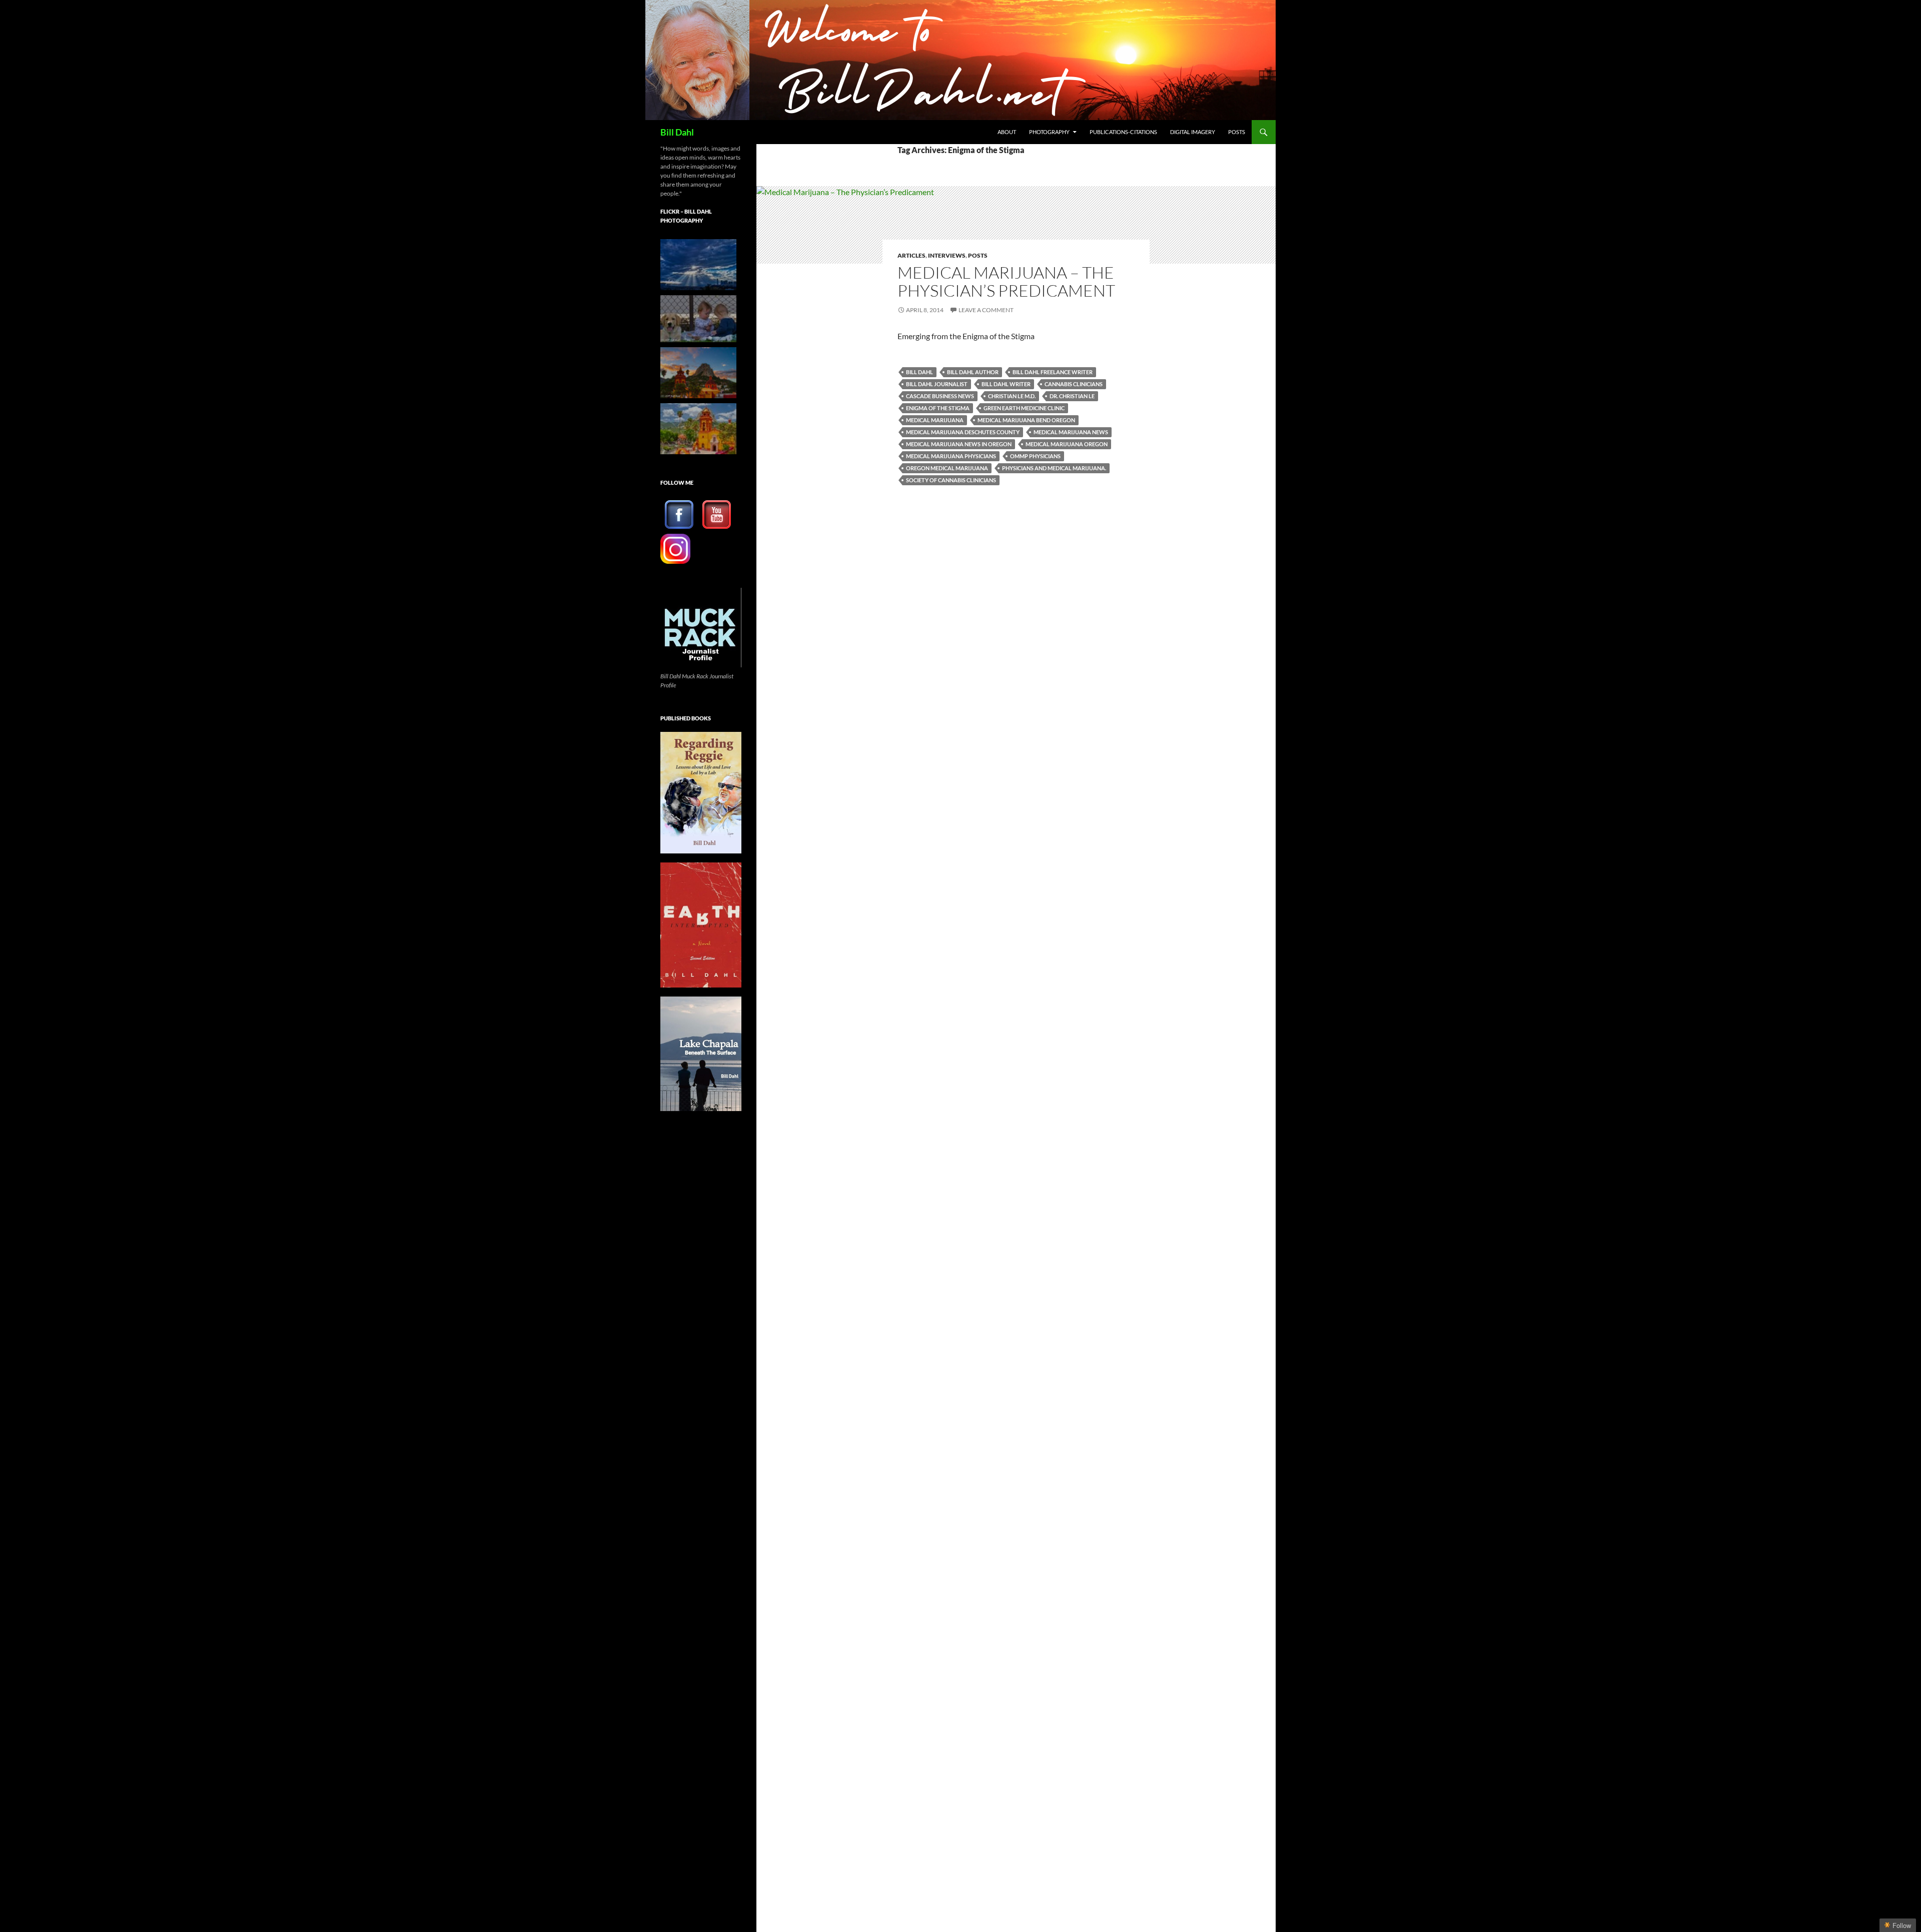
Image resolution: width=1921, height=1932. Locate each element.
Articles (911, 255)
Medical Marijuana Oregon (1067, 444)
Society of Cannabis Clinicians (951, 480)
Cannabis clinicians (1074, 384)
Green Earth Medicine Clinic (1024, 408)
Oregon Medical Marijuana (947, 468)
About (1007, 132)
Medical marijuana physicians (951, 456)
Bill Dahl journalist (937, 384)
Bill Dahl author (973, 372)
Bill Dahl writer (1006, 384)
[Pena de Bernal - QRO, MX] (698, 429)
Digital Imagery (1193, 132)
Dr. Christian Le (1072, 396)
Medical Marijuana (935, 420)
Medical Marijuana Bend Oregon (1026, 420)
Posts (1237, 132)
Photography (1049, 132)
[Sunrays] (698, 265)
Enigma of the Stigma (938, 408)
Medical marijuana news (1071, 432)
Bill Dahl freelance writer (1053, 372)
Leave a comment (986, 310)
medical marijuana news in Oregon (959, 444)
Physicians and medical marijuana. (1054, 468)
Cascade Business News (940, 396)
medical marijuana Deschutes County (963, 432)
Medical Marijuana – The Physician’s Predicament (1006, 281)
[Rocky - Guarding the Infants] (698, 319)
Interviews (947, 255)
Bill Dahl (677, 132)
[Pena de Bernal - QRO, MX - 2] (698, 373)
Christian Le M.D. (1012, 396)
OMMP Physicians (1035, 456)
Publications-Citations (1123, 132)
